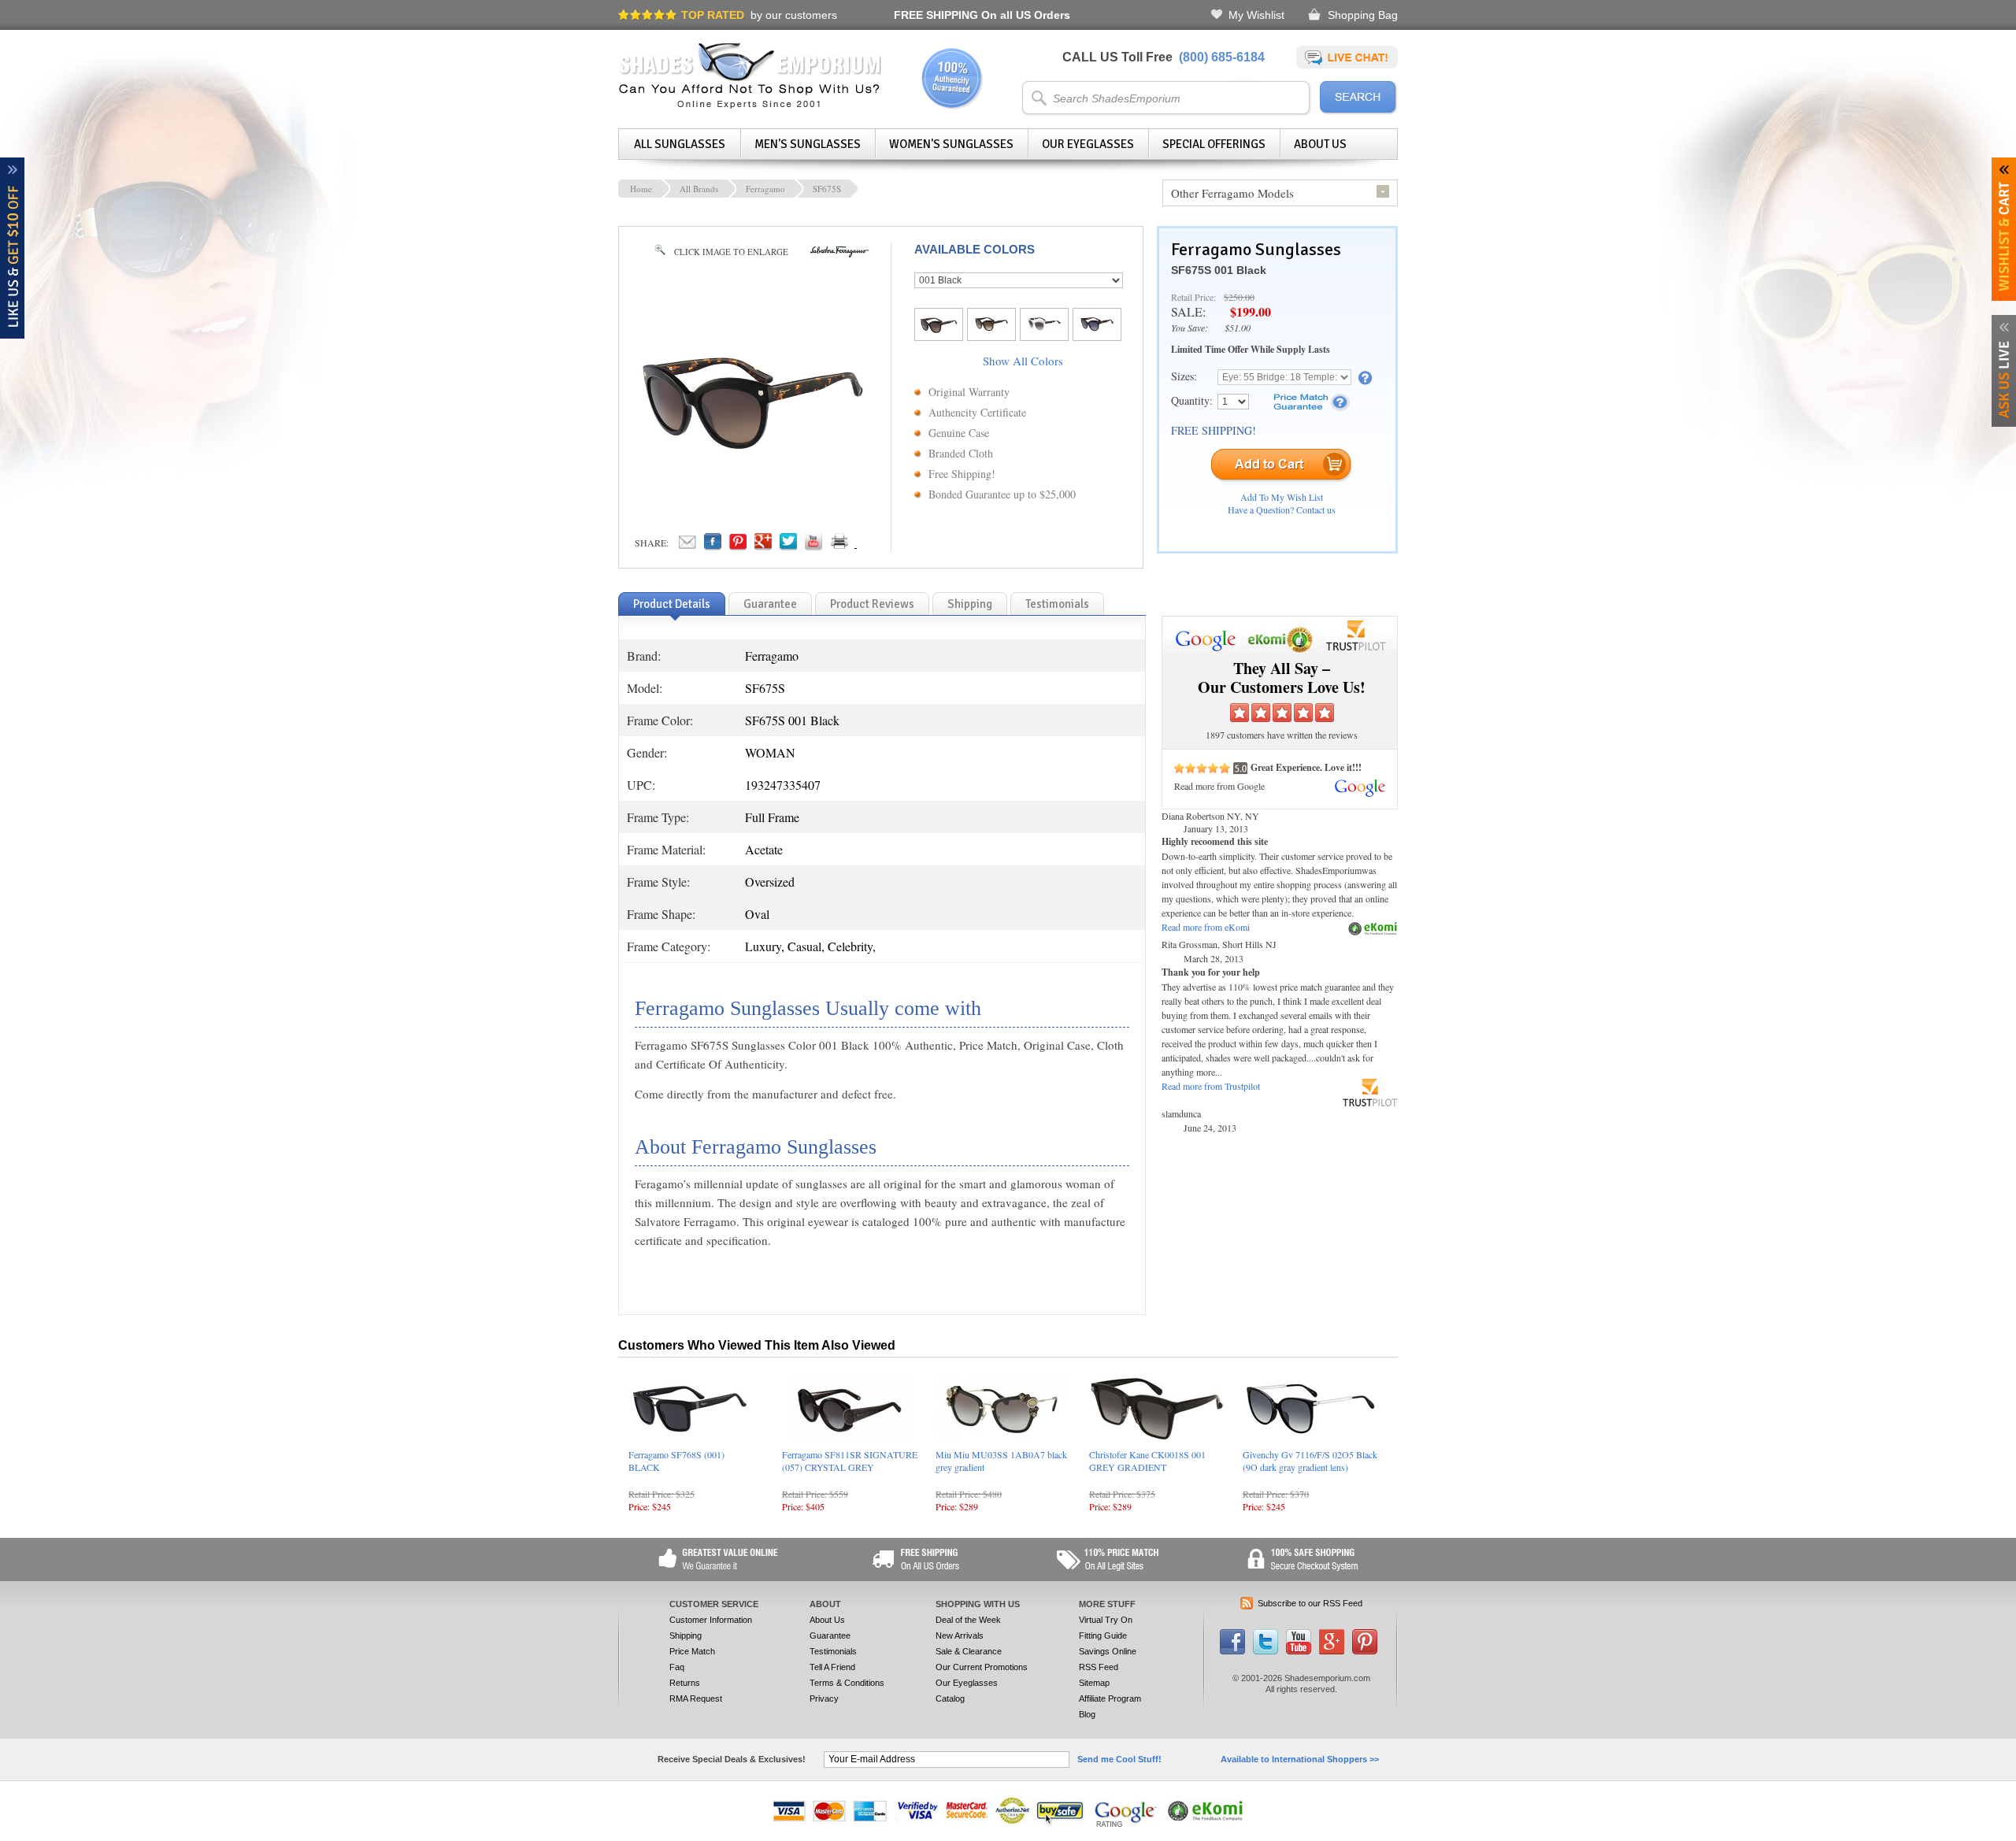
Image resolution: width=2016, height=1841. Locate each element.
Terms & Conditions (847, 1683)
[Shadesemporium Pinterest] (1365, 1651)
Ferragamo (765, 189)
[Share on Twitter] (788, 546)
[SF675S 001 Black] (939, 332)
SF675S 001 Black (1219, 270)
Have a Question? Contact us (1282, 509)
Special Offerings (1214, 144)
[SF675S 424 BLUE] (1097, 329)
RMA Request (696, 1698)
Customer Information (711, 1620)
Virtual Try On (1106, 1620)
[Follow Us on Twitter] (1266, 1651)
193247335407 (783, 785)
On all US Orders (982, 15)
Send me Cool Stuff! (1119, 1759)
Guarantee (830, 1635)
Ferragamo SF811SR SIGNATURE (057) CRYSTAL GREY (850, 1461)
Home (641, 189)
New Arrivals (960, 1635)
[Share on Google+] (763, 546)
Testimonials (833, 1651)
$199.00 (1251, 311)
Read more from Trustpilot (1211, 1086)
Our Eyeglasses (1088, 144)
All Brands (699, 189)
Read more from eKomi (1206, 927)
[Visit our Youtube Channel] (1299, 1651)
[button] (2015, 1840)
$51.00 (1238, 328)
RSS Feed (1099, 1667)
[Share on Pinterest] (738, 546)
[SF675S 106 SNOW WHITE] (1044, 329)
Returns (685, 1683)
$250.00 (1239, 297)
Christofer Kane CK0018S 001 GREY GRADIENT (1147, 1461)
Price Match (692, 1651)
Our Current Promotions (982, 1667)
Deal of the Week (968, 1620)
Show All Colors (1023, 361)
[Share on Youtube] (813, 546)
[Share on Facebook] (713, 546)
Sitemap (1094, 1683)
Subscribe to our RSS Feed (1310, 1603)
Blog (1087, 1714)
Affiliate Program (1110, 1698)
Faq (677, 1667)
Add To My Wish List (1282, 497)
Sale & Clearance (969, 1651)
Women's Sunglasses (951, 144)
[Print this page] (874, 546)
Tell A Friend (832, 1667)
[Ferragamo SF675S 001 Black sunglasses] (753, 465)
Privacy (824, 1698)
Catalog (950, 1698)
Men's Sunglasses (808, 144)
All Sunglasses (680, 144)
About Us (1320, 144)
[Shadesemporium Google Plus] (1332, 1651)
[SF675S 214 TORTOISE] (991, 329)
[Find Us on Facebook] (1232, 1651)
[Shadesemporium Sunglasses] (750, 106)
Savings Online (1108, 1651)
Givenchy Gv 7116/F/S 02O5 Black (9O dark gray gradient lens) (1310, 1461)
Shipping (686, 1635)
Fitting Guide (1103, 1635)
